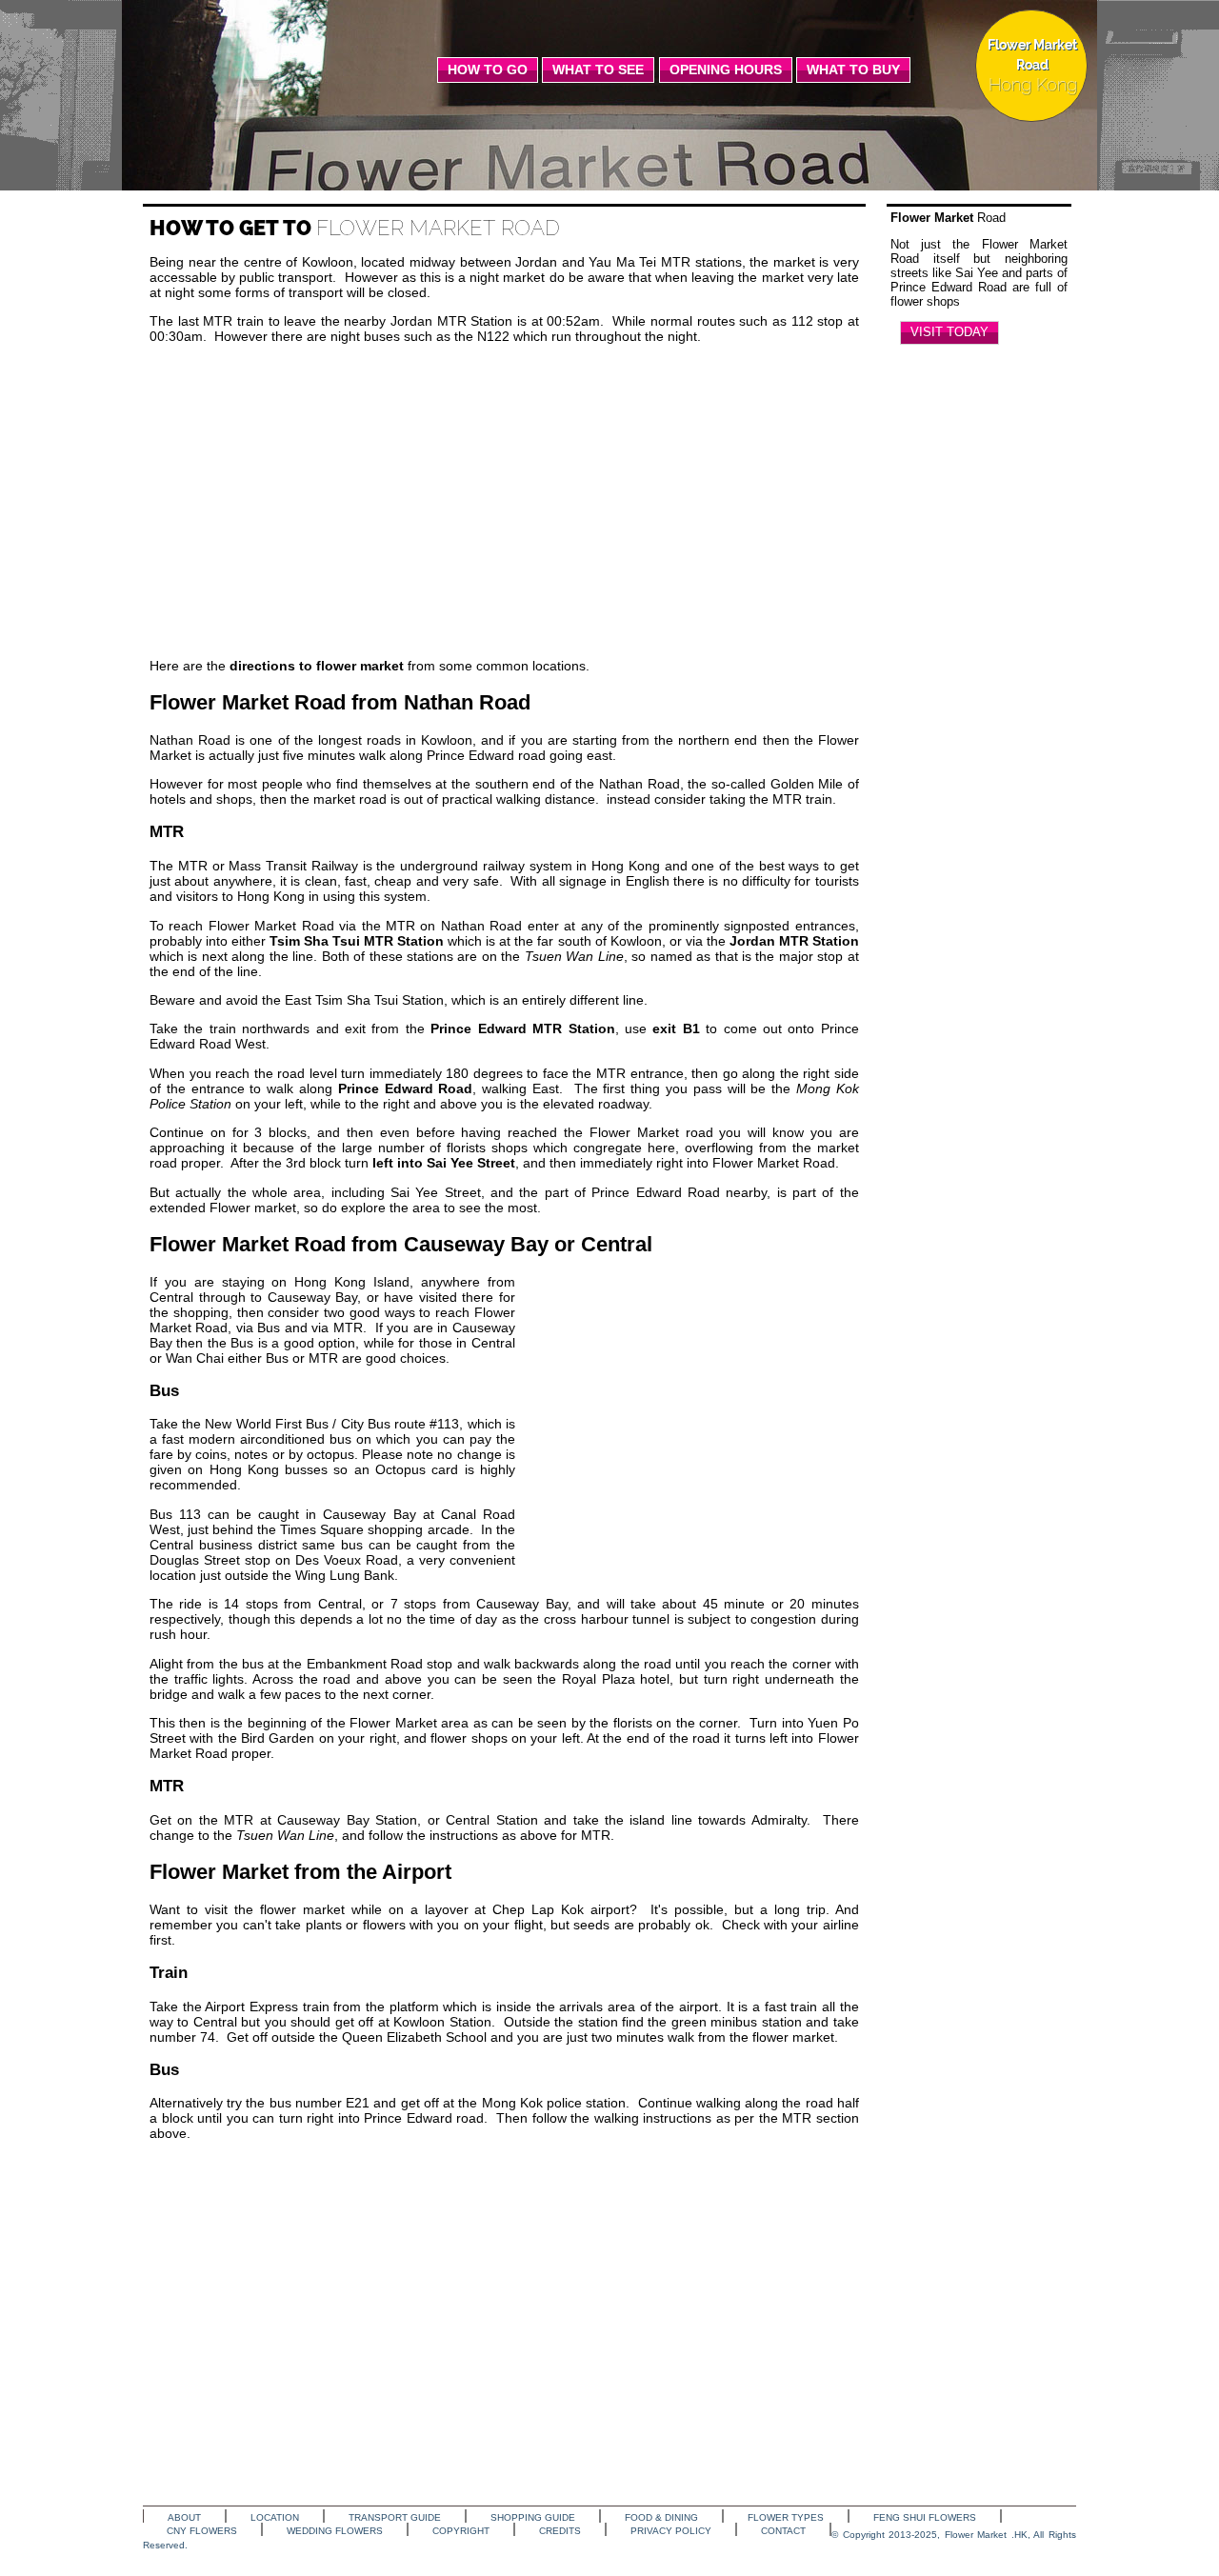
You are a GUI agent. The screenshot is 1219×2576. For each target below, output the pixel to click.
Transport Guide (395, 2517)
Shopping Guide (533, 2517)
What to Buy (853, 70)
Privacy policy (671, 2531)
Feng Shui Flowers (925, 2517)
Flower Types (786, 2517)
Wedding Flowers (335, 2531)
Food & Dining (661, 2517)
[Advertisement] (504, 501)
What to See (598, 70)
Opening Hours (726, 70)
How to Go (488, 70)
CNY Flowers (202, 2531)
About (184, 2517)
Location (275, 2517)
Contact (783, 2531)
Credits (560, 2531)
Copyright (461, 2531)
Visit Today (949, 332)
